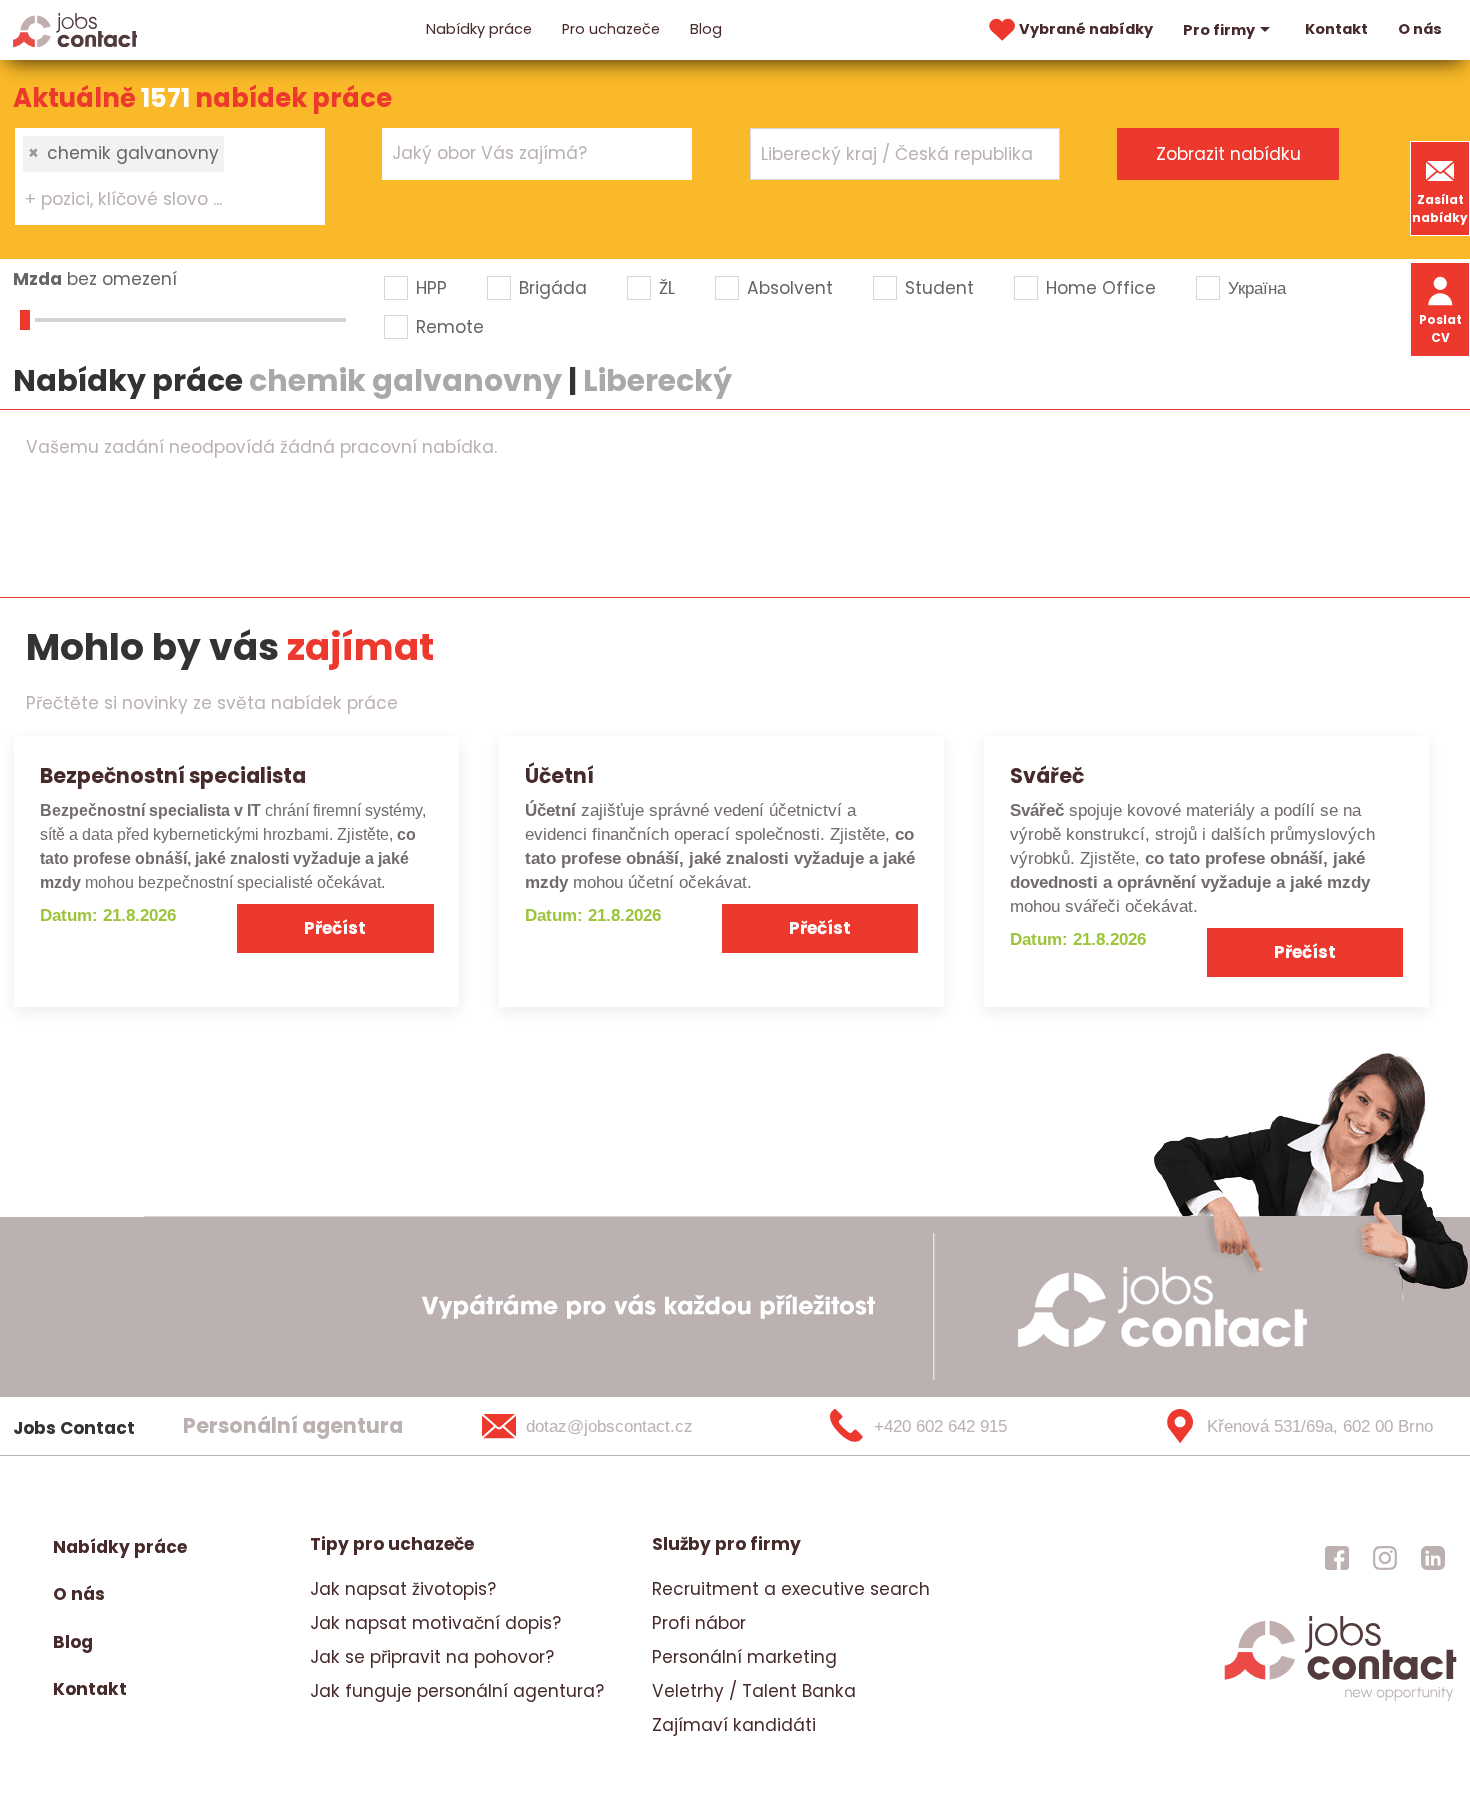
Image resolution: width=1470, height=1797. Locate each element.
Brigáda (553, 288)
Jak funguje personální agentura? (457, 1691)
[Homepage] (75, 29)
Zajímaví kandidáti (734, 1725)
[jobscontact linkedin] (1433, 1557)
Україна (1257, 288)
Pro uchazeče (611, 29)
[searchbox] (157, 200)
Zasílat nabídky (1440, 208)
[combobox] (170, 176)
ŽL (667, 288)
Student (939, 288)
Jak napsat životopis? (403, 1589)
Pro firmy (1219, 30)
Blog (706, 29)
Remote (450, 327)
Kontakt (1336, 29)
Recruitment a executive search (791, 1589)
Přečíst (335, 928)
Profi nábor (699, 1623)
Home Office (1101, 288)
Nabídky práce (479, 29)
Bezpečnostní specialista (173, 775)
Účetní (559, 775)
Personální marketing (744, 1657)
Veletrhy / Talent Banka (754, 1691)
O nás (1420, 29)
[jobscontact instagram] (1385, 1557)
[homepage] (1340, 1698)
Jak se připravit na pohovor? (432, 1657)
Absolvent (790, 288)
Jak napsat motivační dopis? (435, 1623)
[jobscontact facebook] (1337, 1557)
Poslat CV (1440, 328)
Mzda (37, 279)
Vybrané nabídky (1086, 29)
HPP (431, 288)
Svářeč (1047, 775)
